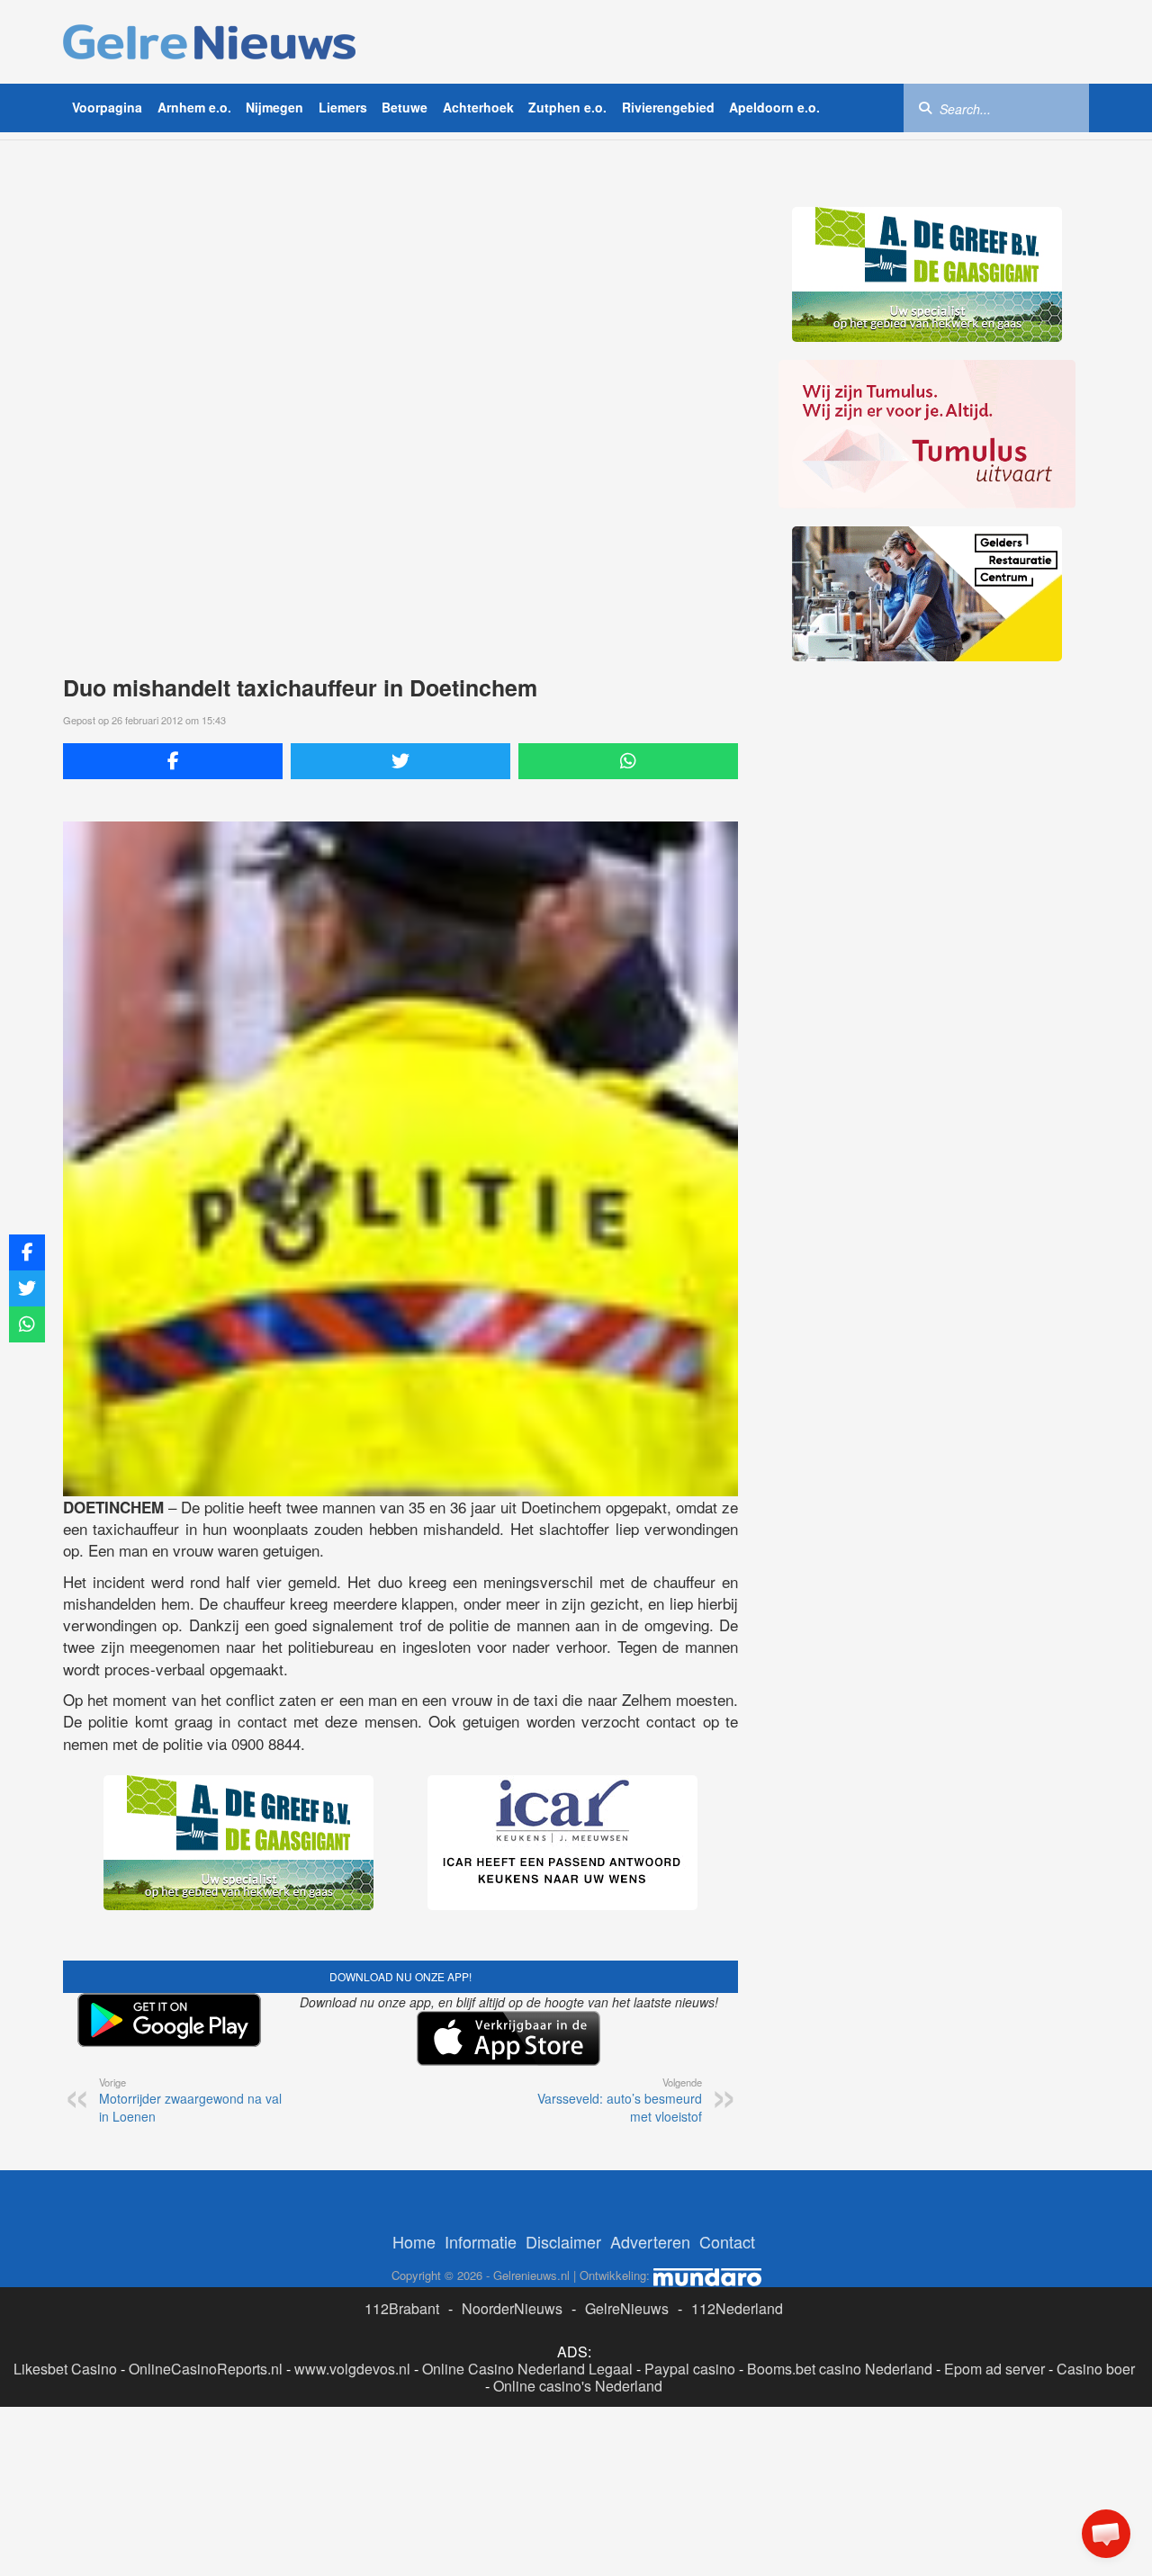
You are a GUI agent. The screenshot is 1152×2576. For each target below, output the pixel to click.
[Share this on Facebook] (173, 761)
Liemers (343, 107)
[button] (1106, 2534)
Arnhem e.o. (194, 107)
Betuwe (405, 107)
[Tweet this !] (400, 761)
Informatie (481, 2241)
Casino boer (1096, 2369)
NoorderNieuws (512, 2308)
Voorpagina (107, 107)
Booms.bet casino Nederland (840, 2369)
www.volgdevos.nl (352, 2369)
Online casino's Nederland (578, 2386)
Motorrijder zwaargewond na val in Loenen (190, 2100)
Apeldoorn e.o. (774, 107)
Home (414, 2241)
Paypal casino (690, 2369)
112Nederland (737, 2308)
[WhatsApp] (628, 761)
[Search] (925, 107)
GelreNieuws (627, 2308)
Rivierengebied (668, 107)
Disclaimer (563, 2241)
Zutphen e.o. (567, 107)
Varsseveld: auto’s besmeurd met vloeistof (620, 2100)
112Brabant (402, 2308)
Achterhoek (478, 107)
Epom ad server (994, 2369)
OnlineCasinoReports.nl (206, 2369)
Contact (727, 2241)
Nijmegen (274, 107)
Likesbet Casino (65, 2369)
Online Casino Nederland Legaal (527, 2369)
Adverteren (650, 2241)
